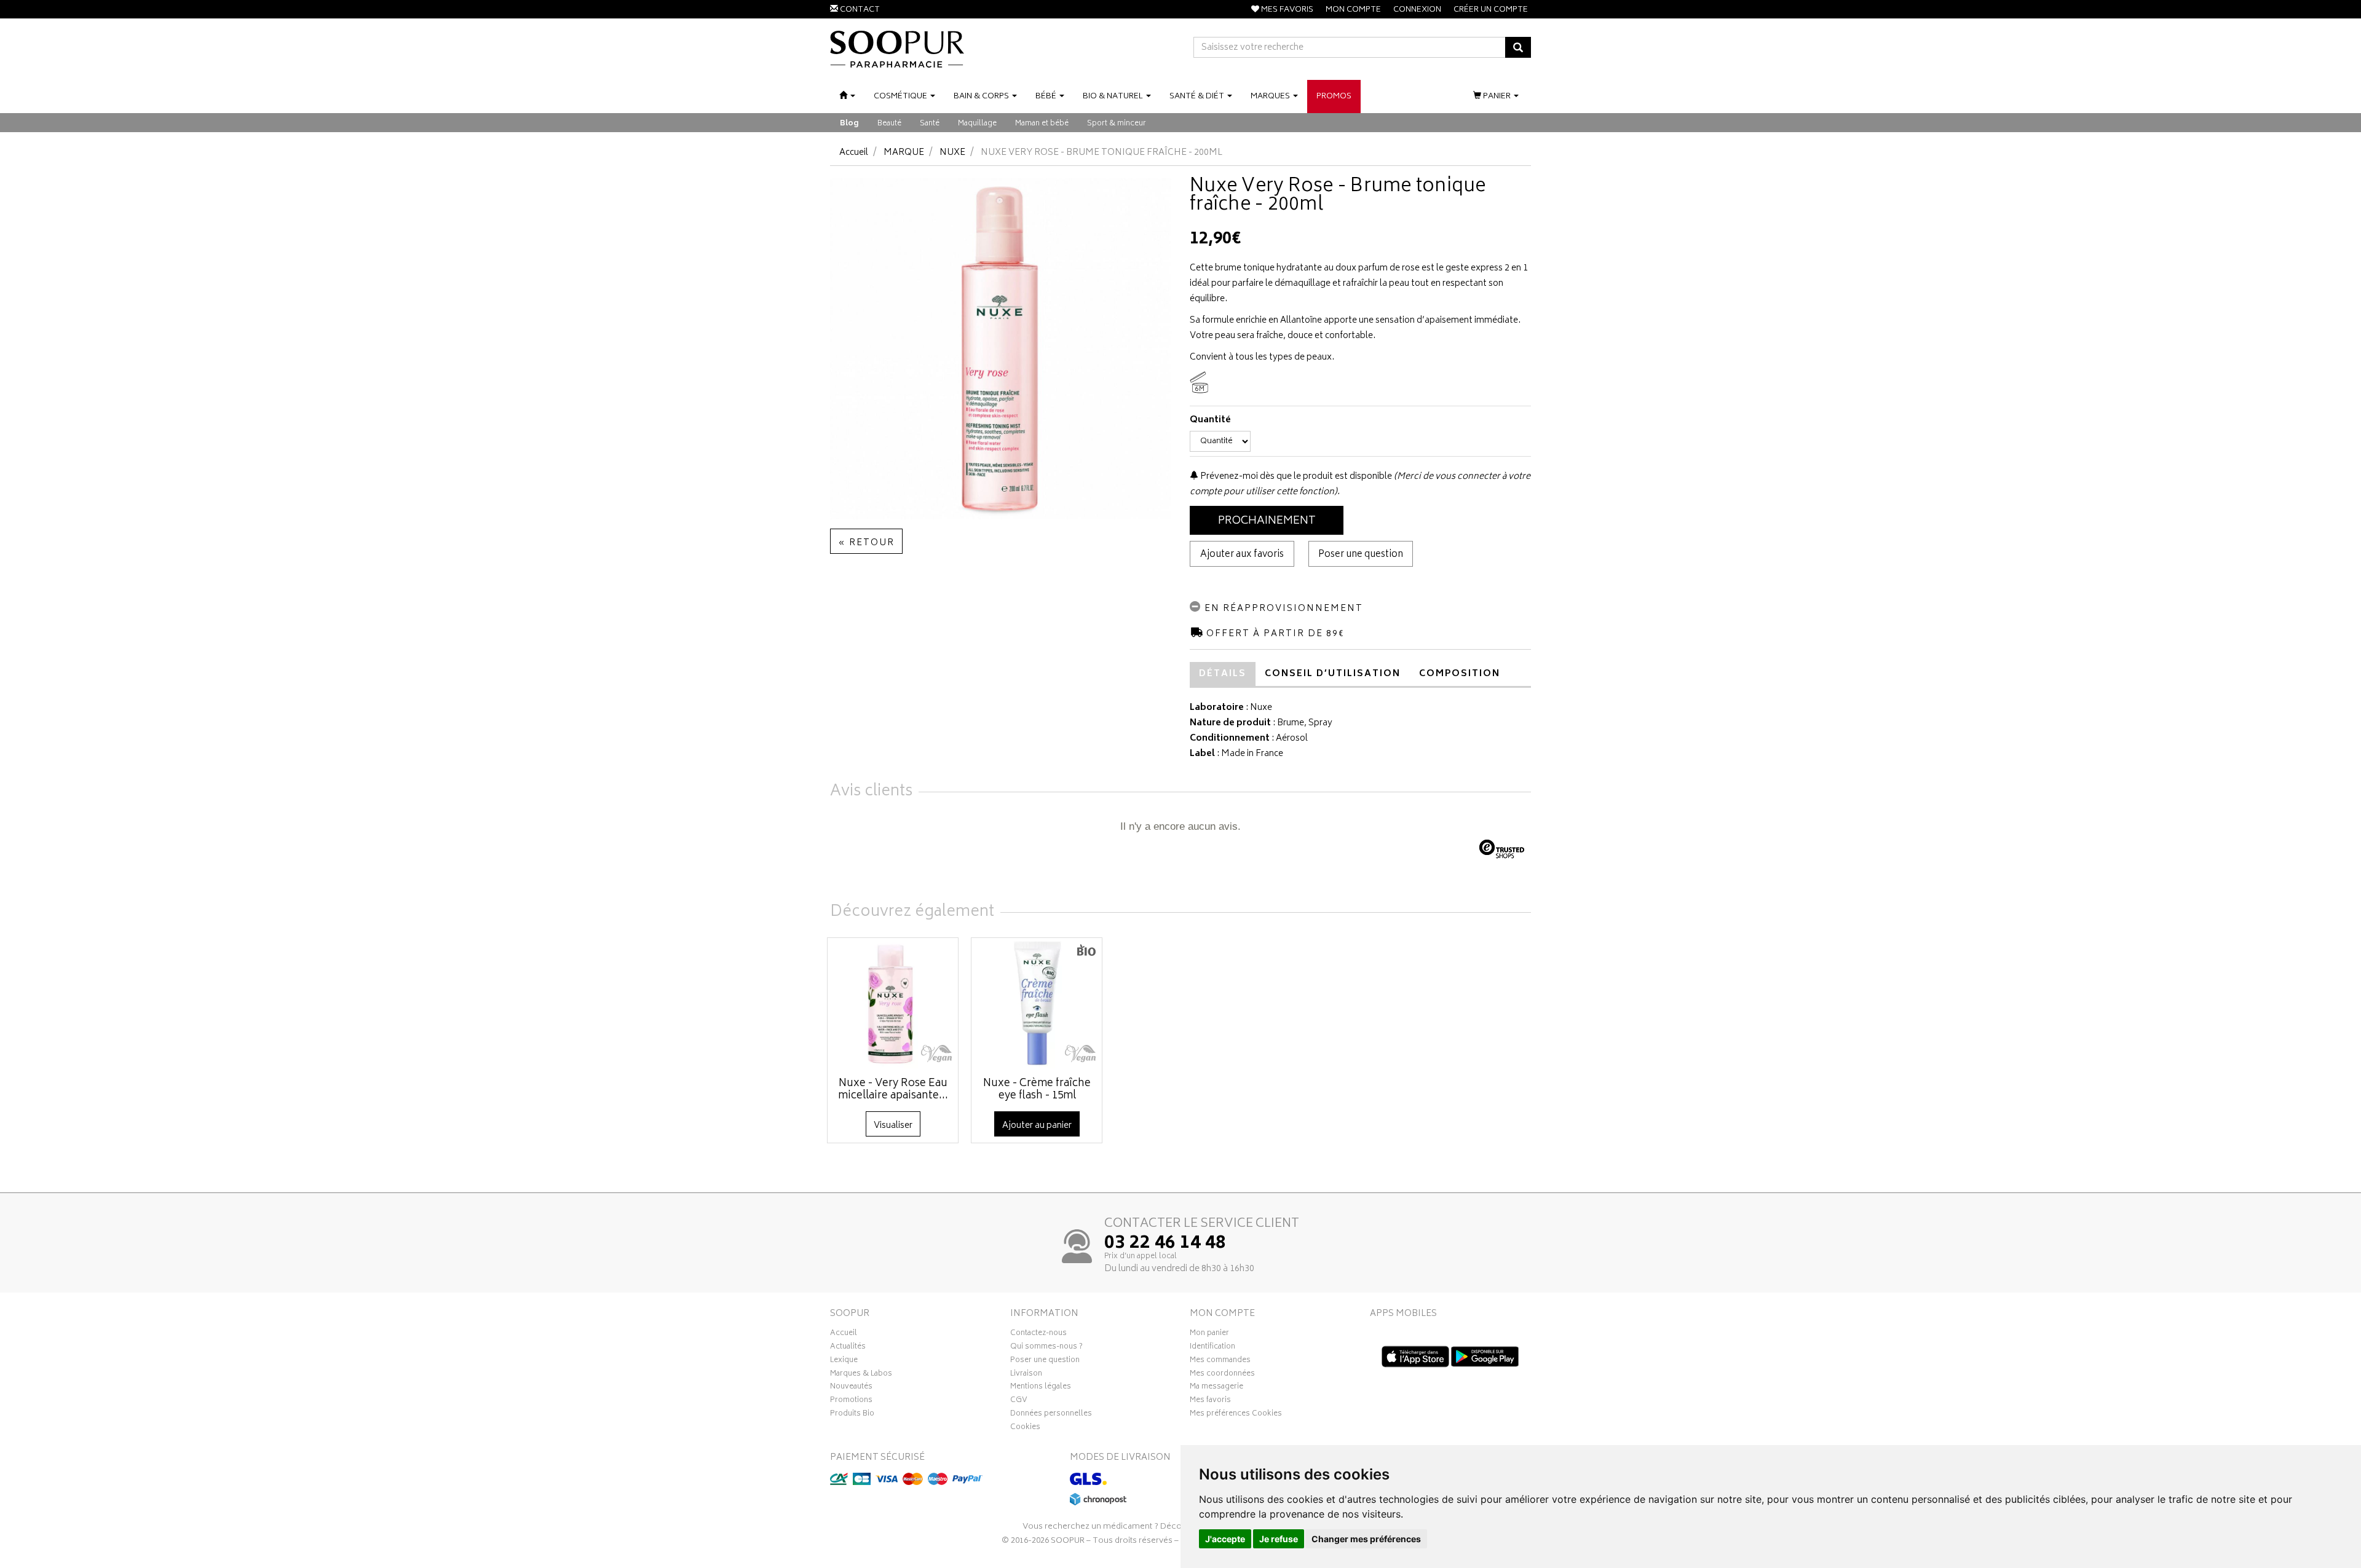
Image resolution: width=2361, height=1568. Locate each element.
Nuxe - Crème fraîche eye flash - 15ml (1037, 1090)
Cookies (1025, 1428)
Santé (930, 124)
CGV (1019, 1401)
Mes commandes (1220, 1361)
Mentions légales (1041, 1388)
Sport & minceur (1117, 124)
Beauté (889, 124)
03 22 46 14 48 (1165, 1244)
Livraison (1026, 1375)
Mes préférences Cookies (1236, 1415)
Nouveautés (851, 1388)
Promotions (851, 1401)
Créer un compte (1491, 10)
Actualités (848, 1348)
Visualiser (893, 1126)
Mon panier (1209, 1334)
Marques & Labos (861, 1375)
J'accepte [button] (1225, 1539)
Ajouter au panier (1037, 1126)
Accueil (854, 153)
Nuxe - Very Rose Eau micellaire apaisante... (893, 1090)
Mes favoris (1210, 1401)
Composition (1460, 674)
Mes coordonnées (1222, 1375)
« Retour (866, 543)
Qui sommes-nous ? (1046, 1348)
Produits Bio (852, 1415)
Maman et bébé (1042, 124)
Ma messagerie (1216, 1388)
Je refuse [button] (1279, 1539)
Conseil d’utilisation (1333, 674)
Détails (1223, 674)
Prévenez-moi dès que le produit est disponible (1295, 477)
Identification (1212, 1348)
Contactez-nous (1038, 1334)
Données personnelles (1051, 1415)
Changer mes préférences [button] (1366, 1539)
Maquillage (977, 124)
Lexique (844, 1361)
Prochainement (1267, 521)
